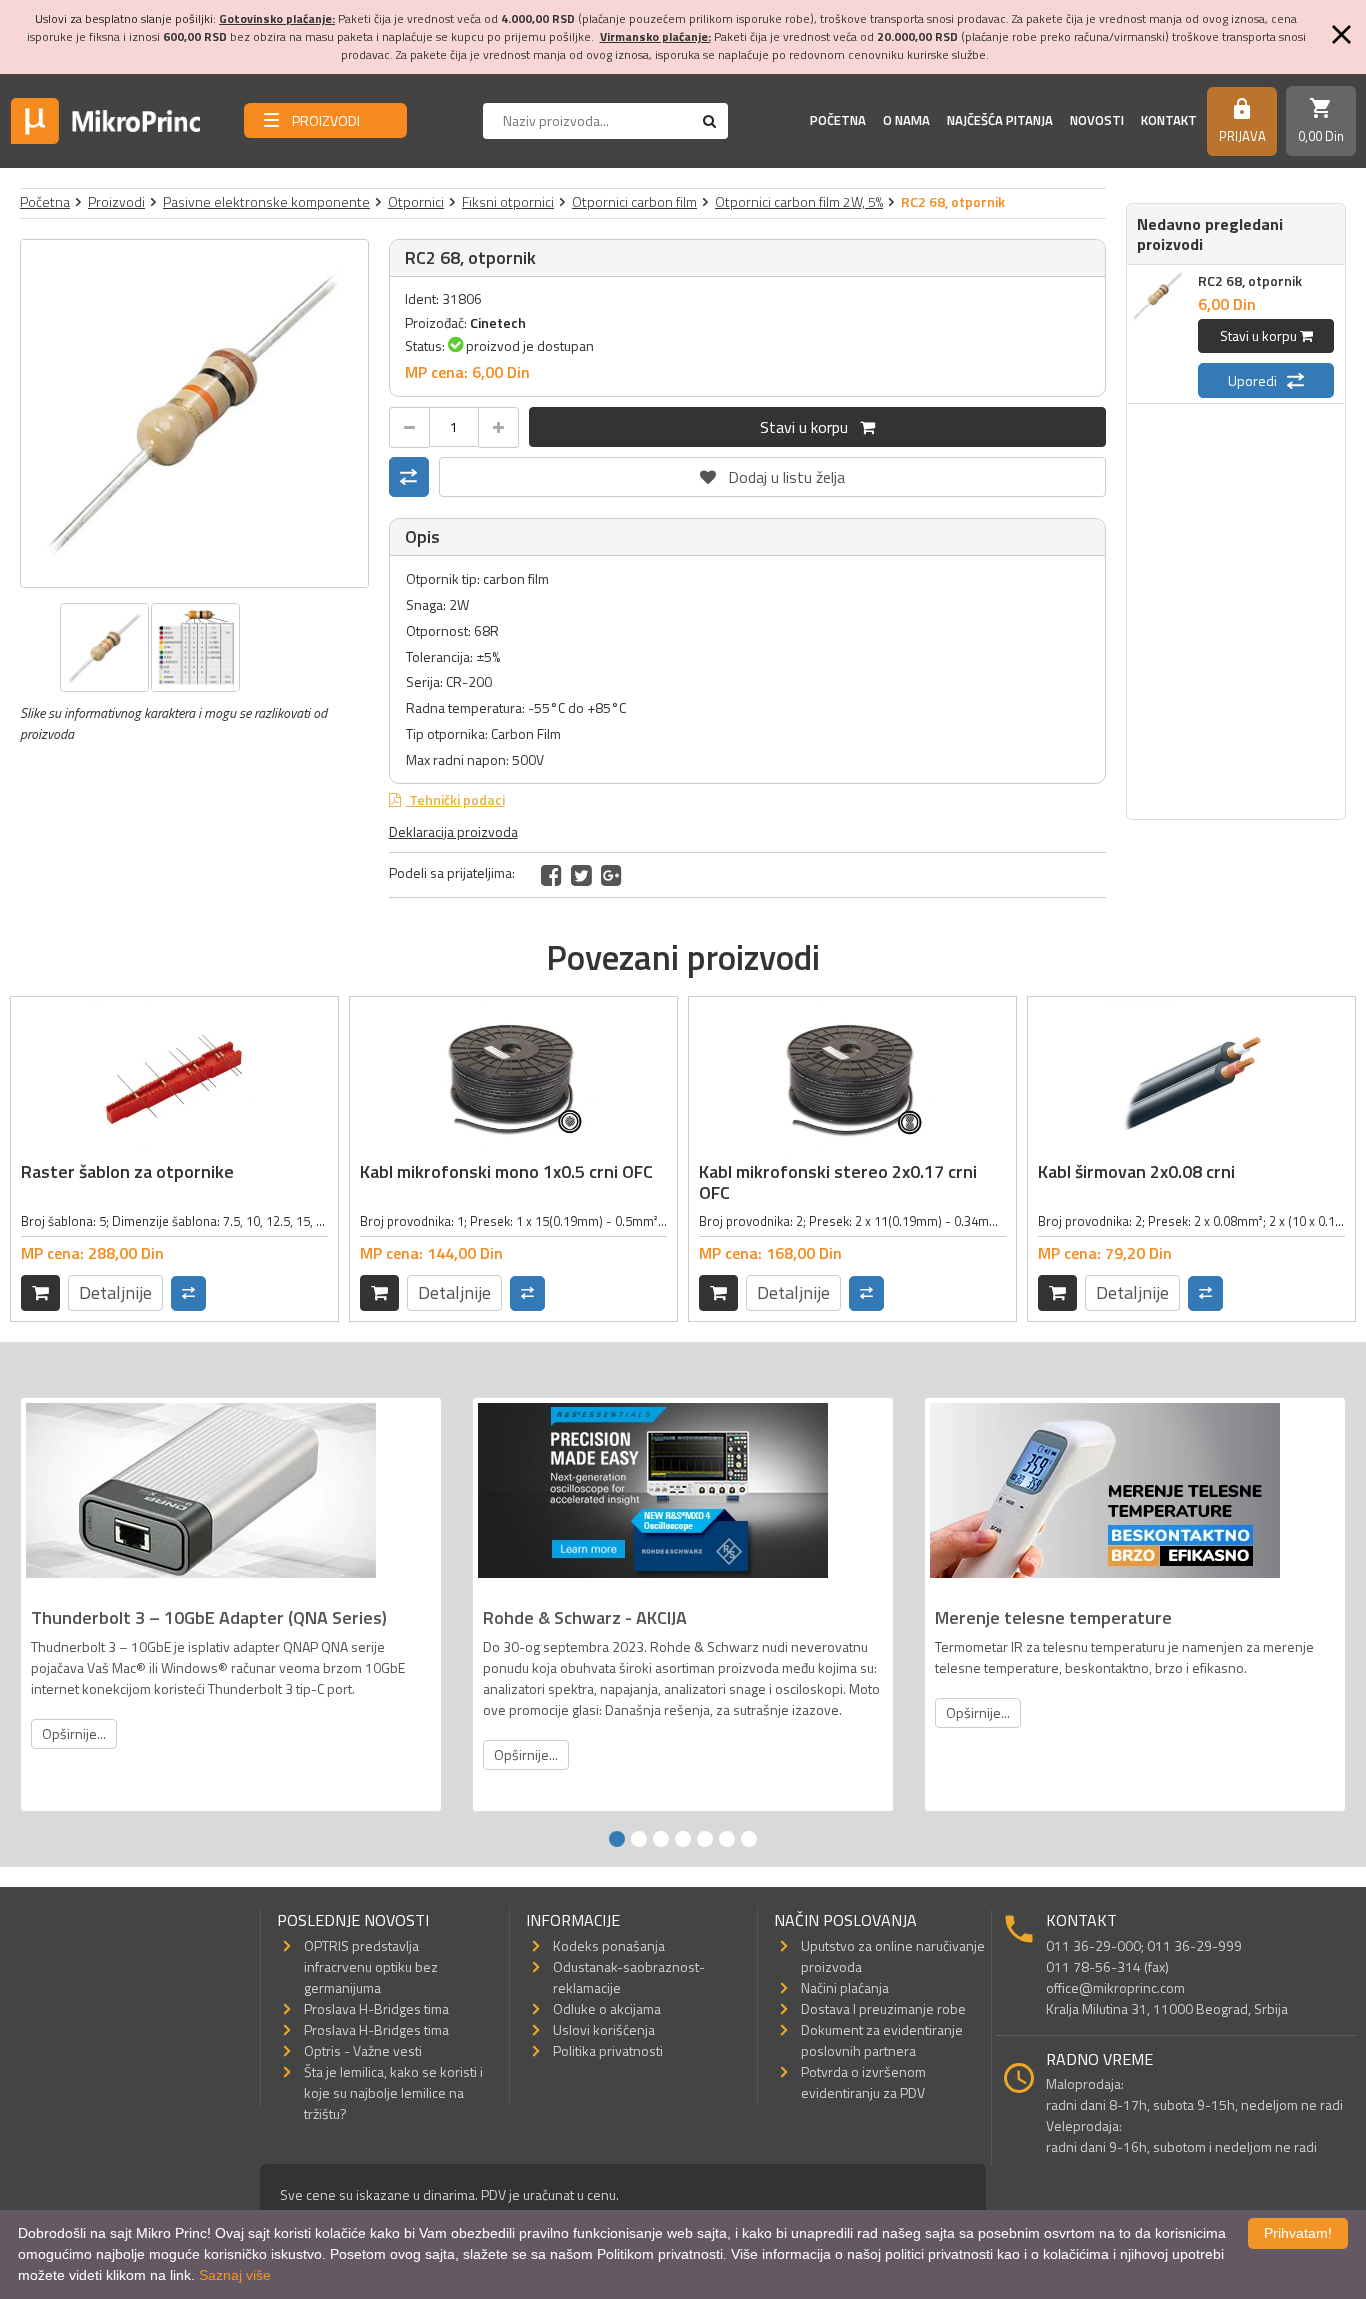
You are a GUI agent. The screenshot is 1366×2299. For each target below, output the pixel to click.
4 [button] (683, 1839)
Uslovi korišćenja (604, 2029)
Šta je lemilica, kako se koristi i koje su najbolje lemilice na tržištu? (393, 2092)
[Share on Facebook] (551, 875)
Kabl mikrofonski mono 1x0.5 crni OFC (506, 1171)
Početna (838, 120)
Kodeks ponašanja (609, 1945)
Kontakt (1169, 120)
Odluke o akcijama (607, 2008)
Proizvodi (116, 201)
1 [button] (617, 1839)
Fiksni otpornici (508, 201)
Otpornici (416, 201)
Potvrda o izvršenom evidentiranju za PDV (863, 2082)
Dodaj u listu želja (772, 473)
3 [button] (661, 1839)
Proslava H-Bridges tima (376, 2008)
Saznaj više (235, 2275)
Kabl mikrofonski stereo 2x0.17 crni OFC (838, 1182)
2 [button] (639, 1839)
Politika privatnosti (608, 2050)
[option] (194, 413)
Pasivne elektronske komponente (266, 201)
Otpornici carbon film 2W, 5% (799, 201)
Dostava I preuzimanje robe (883, 2008)
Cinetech (498, 322)
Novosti (1097, 120)
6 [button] (727, 1839)
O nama (906, 120)
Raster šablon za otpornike (127, 1171)
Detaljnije (115, 1292)
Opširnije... (74, 1733)
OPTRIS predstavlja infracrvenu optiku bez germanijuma (371, 1966)
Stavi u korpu (810, 427)
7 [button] (749, 1839)
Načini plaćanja (845, 1987)
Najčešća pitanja (1000, 120)
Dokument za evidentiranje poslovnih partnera (882, 2040)
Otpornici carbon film (634, 201)
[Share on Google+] (611, 875)
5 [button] (705, 1839)
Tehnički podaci (455, 799)
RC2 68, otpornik (1250, 280)
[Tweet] (581, 875)
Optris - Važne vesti (363, 2050)
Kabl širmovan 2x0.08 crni (1136, 1171)
